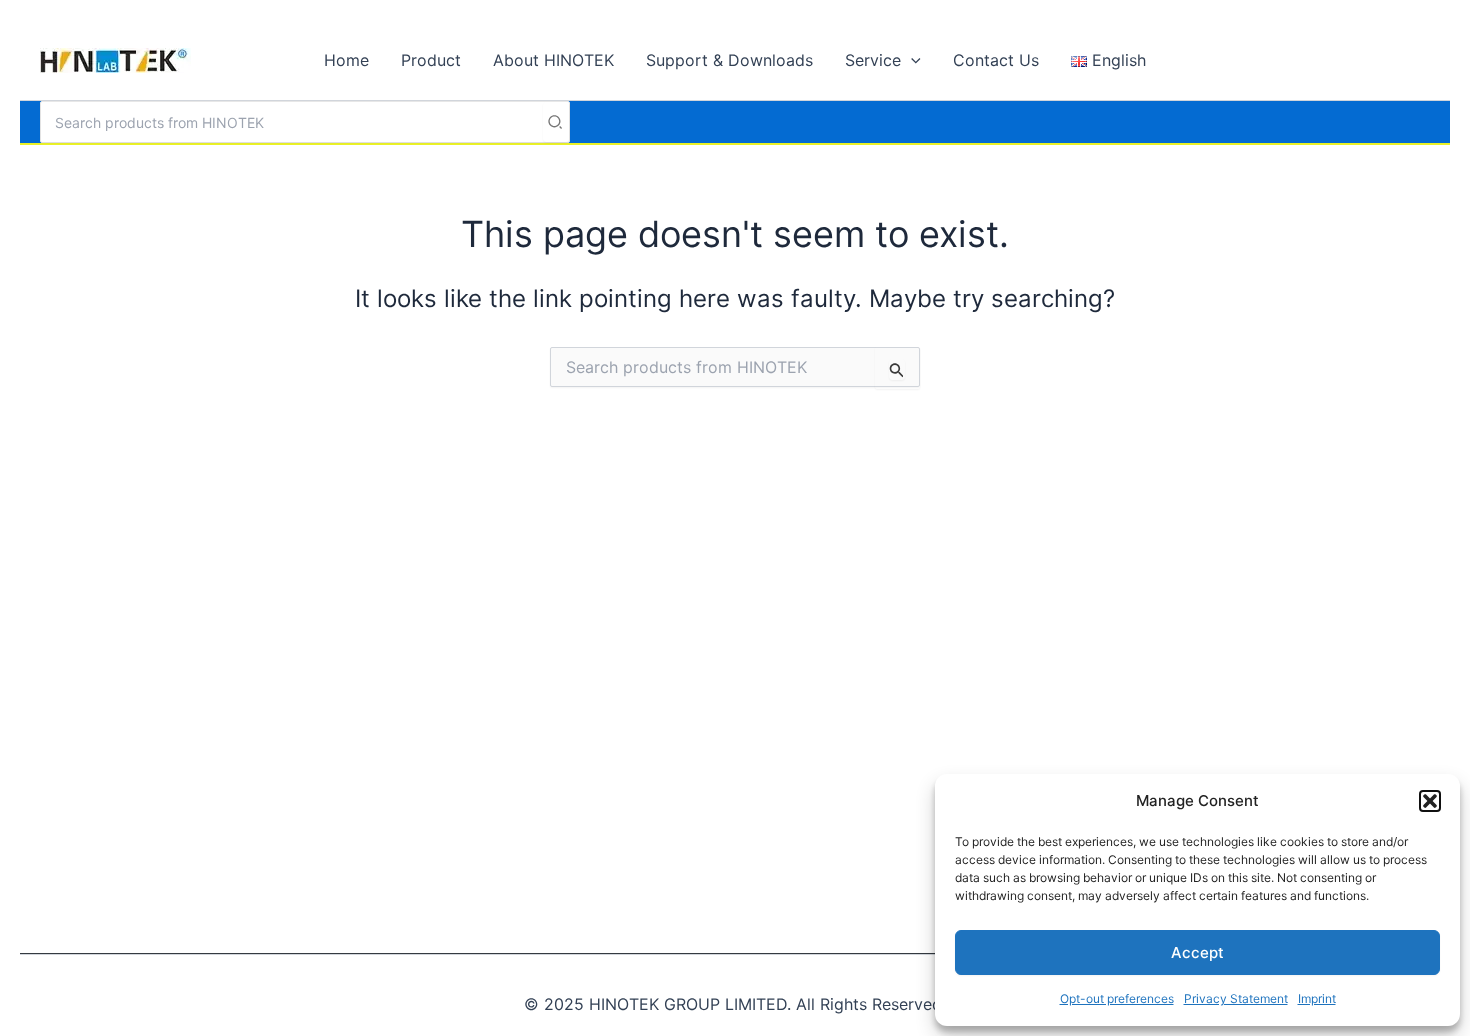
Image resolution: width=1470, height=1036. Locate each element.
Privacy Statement (1236, 998)
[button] (1430, 801)
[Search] (556, 122)
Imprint (1317, 998)
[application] (911, 60)
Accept (1197, 952)
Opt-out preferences (1117, 998)
